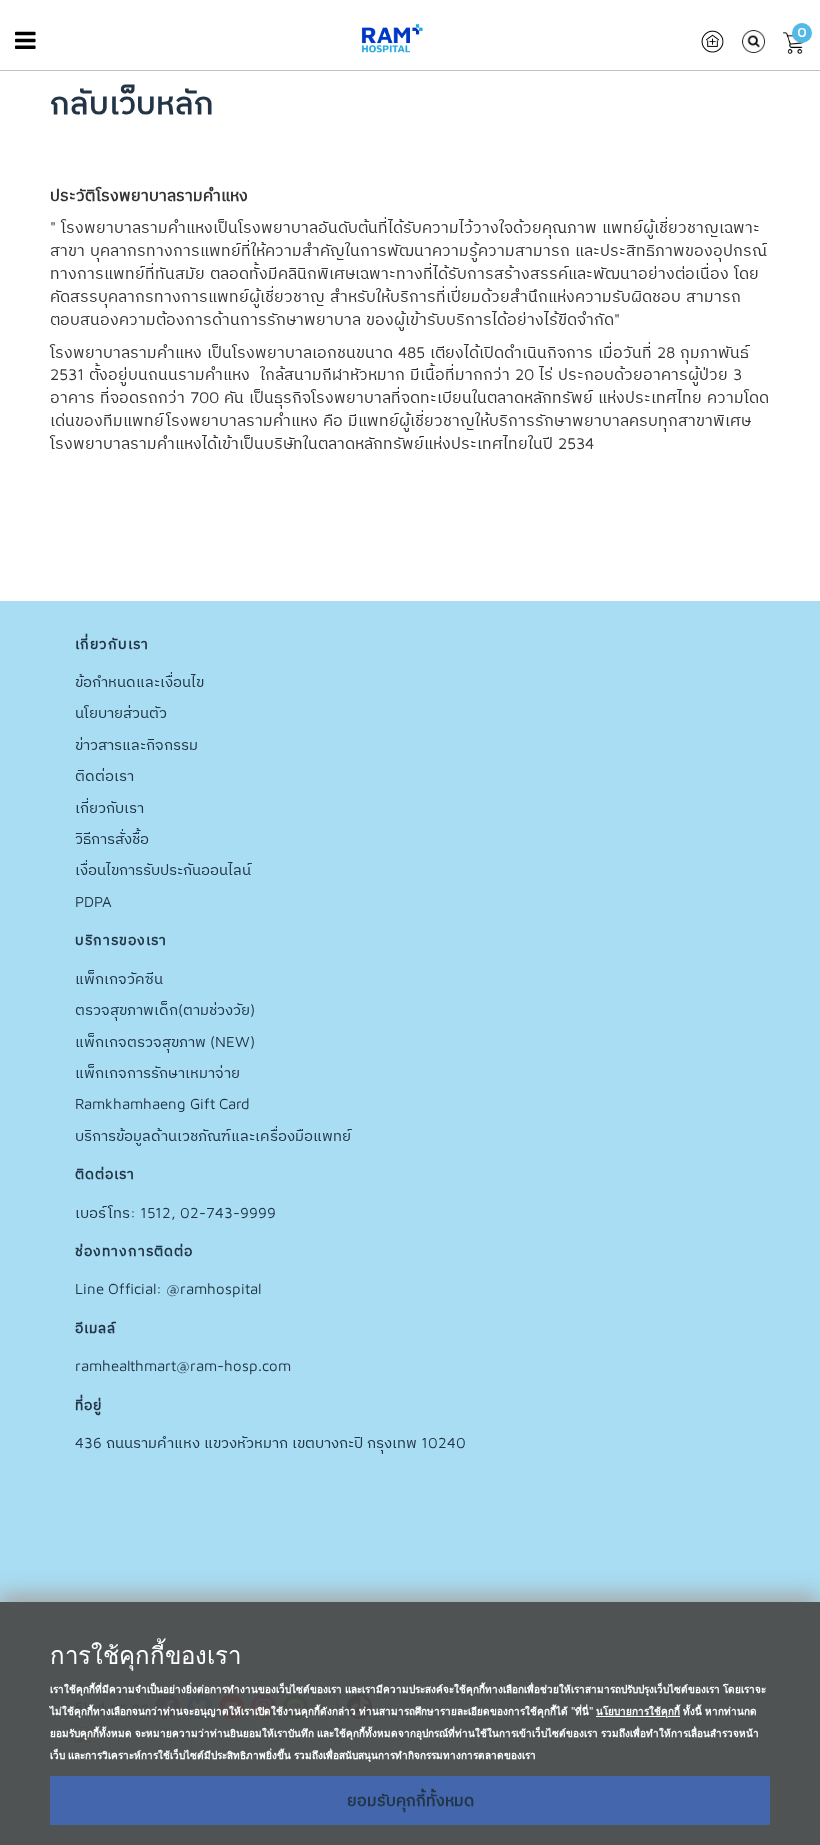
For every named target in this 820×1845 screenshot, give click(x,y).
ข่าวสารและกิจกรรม (136, 744)
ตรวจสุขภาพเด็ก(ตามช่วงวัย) (165, 1009)
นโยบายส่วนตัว (121, 712)
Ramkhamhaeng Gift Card (162, 1103)
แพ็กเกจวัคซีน (119, 978)
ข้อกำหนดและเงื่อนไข (139, 681)
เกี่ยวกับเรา (109, 807)
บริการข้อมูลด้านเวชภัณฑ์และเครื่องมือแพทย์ (213, 1135)
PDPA (93, 901)
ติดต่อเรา (104, 775)
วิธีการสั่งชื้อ (112, 838)
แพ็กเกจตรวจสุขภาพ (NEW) (165, 1041)
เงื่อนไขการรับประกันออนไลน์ (163, 869)
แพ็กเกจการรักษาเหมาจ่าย (157, 1072)
